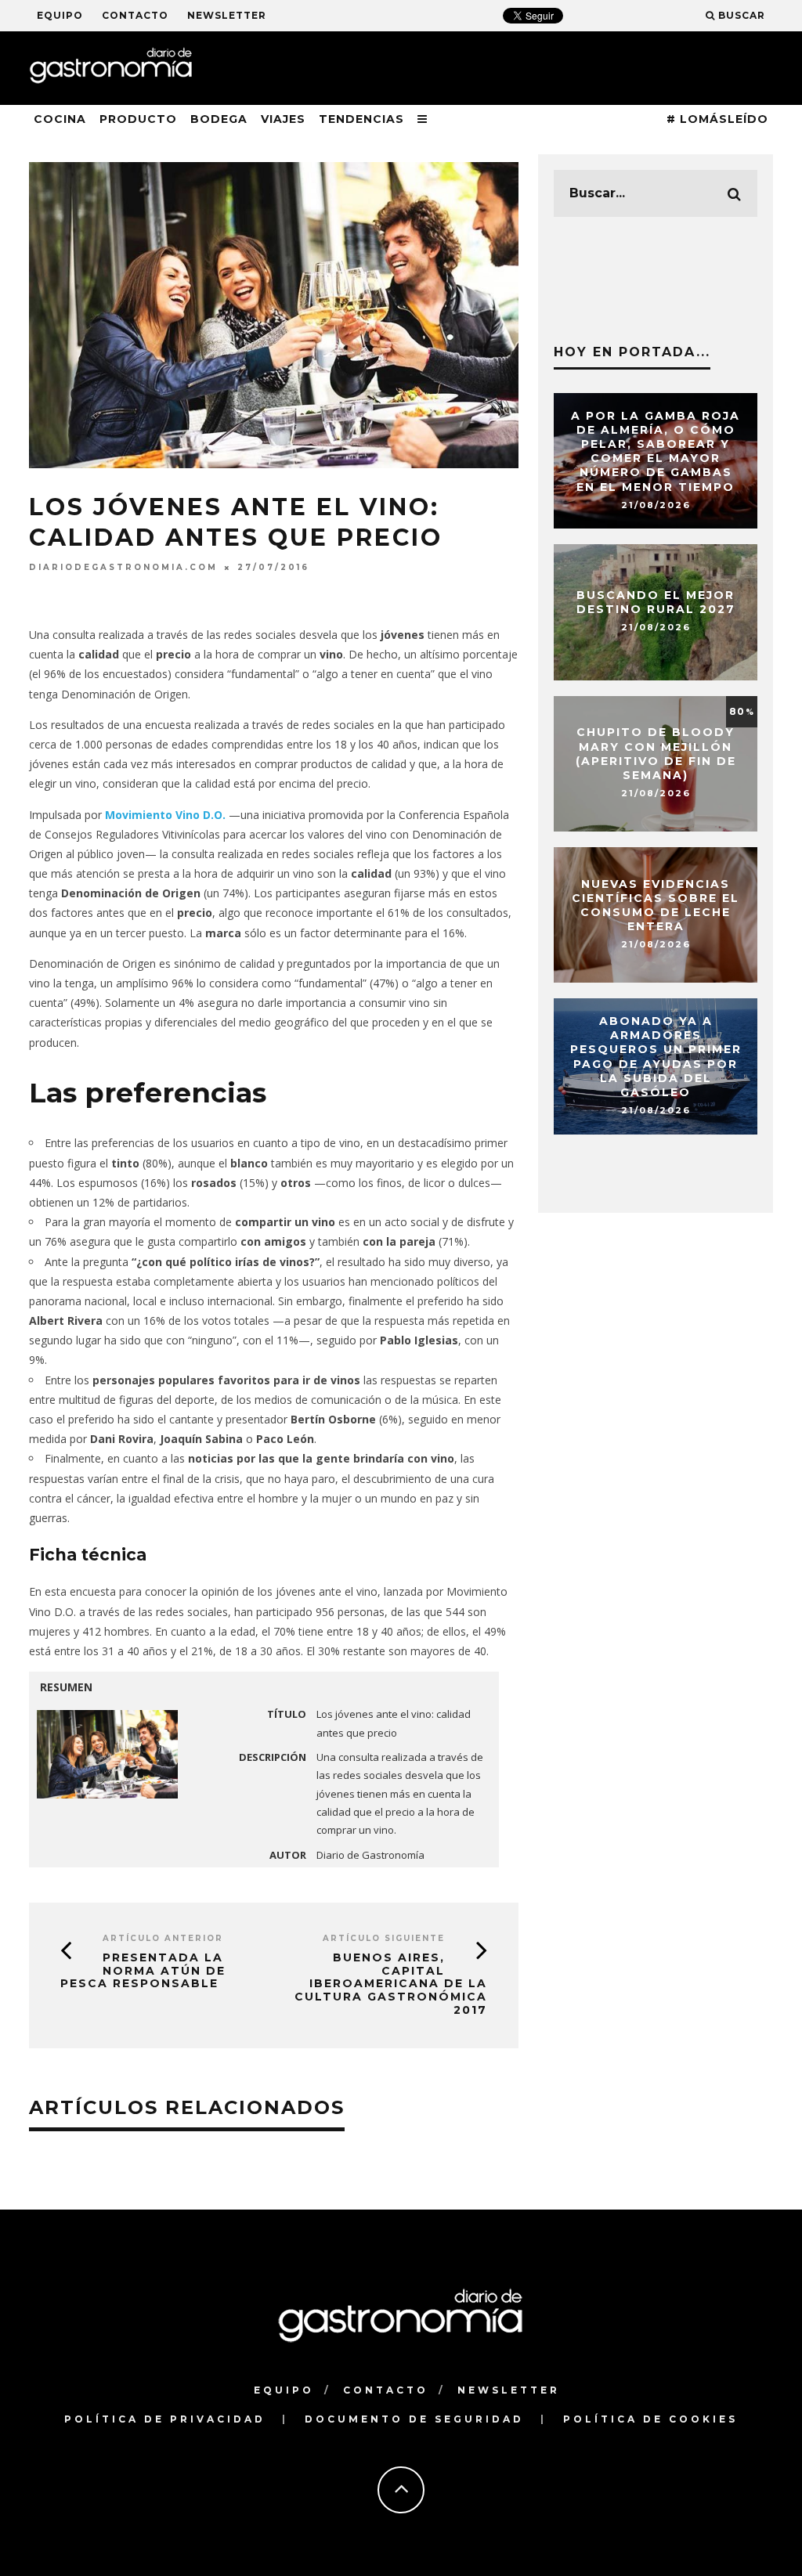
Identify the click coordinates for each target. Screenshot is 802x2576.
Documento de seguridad (414, 2419)
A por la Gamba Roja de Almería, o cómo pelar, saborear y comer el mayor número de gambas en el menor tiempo (656, 451)
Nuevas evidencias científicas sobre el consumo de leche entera (656, 906)
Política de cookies (650, 2419)
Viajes (283, 119)
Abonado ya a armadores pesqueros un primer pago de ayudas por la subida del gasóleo (656, 1057)
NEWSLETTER (227, 15)
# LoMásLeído (717, 119)
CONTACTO (135, 15)
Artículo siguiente (384, 1938)
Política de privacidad (165, 2419)
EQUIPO (60, 15)
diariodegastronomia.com (123, 567)
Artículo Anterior (163, 1938)
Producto (138, 119)
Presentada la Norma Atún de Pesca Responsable (143, 1971)
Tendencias (361, 119)
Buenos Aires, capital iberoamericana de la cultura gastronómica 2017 (391, 1984)
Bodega (219, 119)
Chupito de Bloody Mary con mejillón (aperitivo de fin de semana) (656, 754)
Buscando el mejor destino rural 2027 (656, 602)
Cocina (60, 119)
